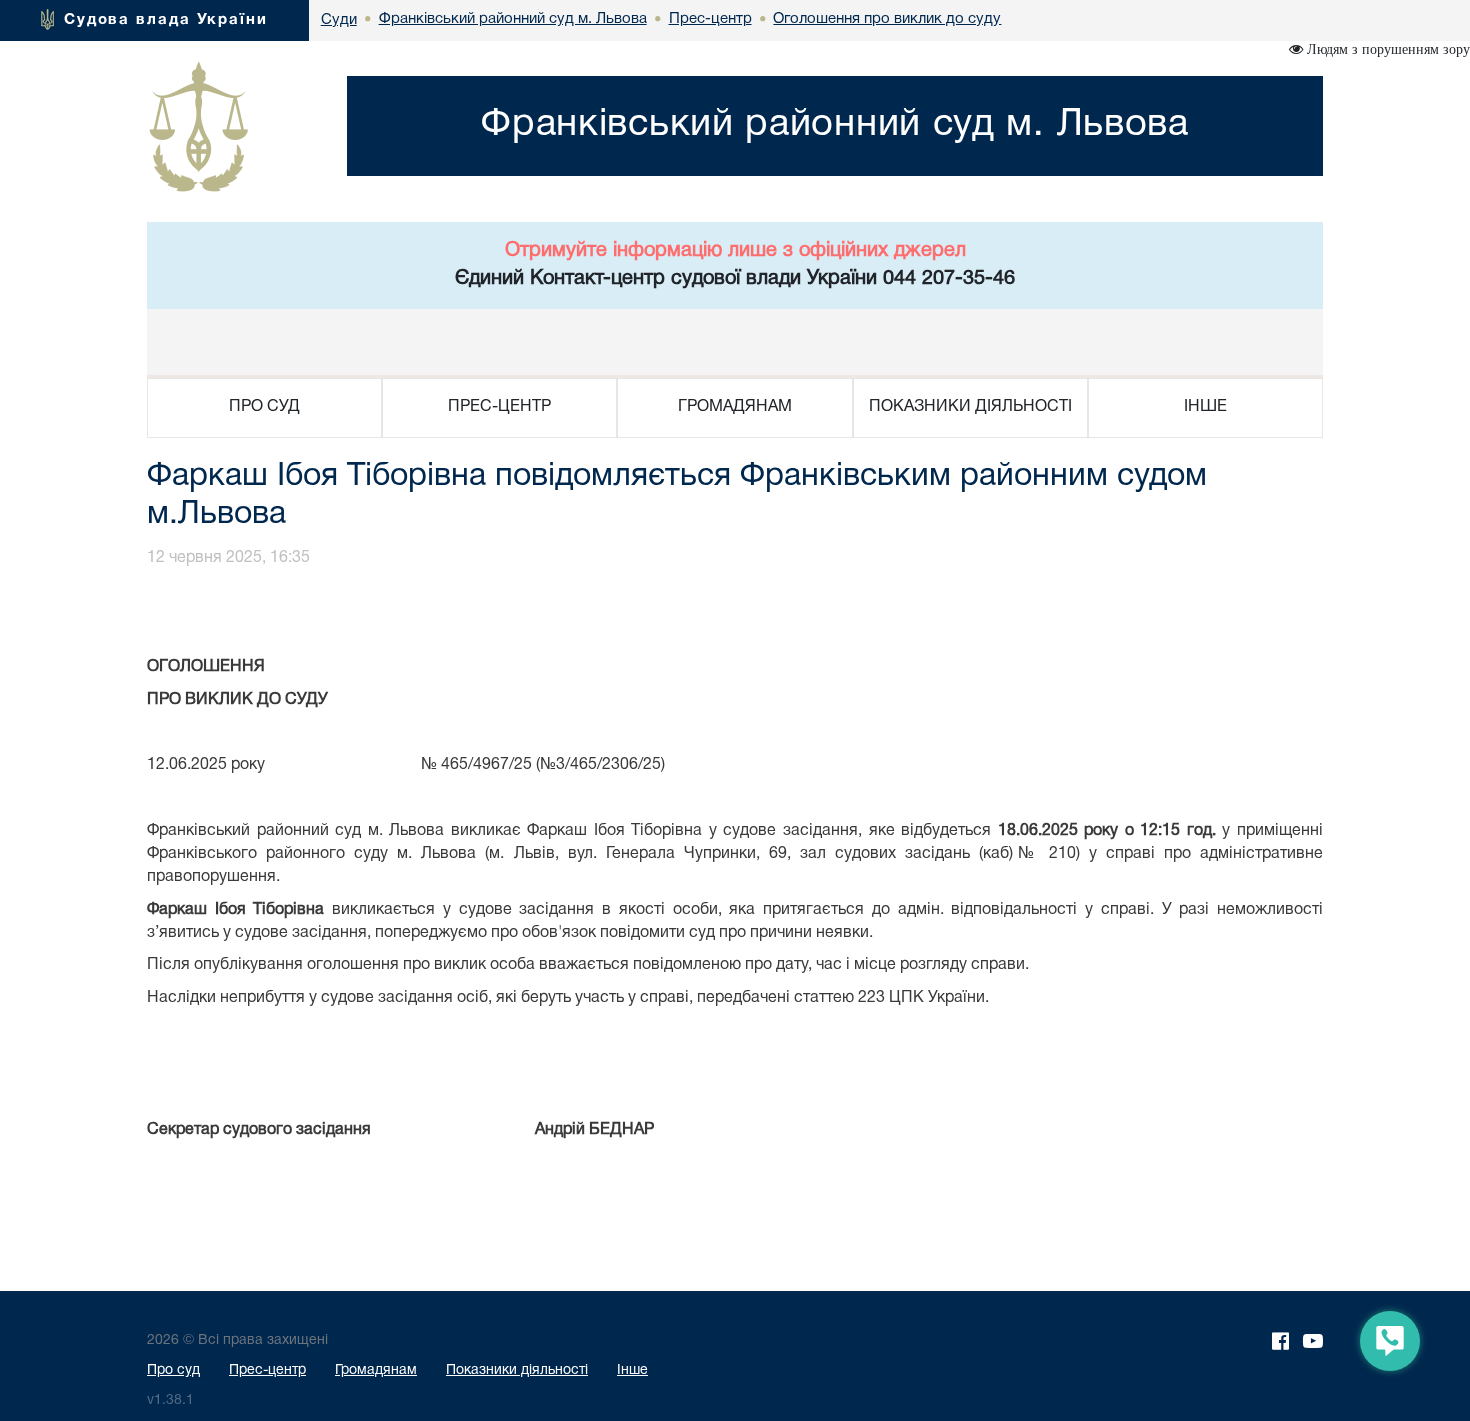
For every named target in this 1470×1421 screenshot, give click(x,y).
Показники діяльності (517, 1370)
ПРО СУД (264, 407)
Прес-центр (267, 1370)
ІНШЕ (1205, 407)
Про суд (173, 1370)
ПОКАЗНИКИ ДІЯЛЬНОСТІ (970, 407)
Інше (632, 1370)
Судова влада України (166, 20)
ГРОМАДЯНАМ (735, 407)
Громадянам (376, 1370)
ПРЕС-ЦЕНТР (499, 407)
